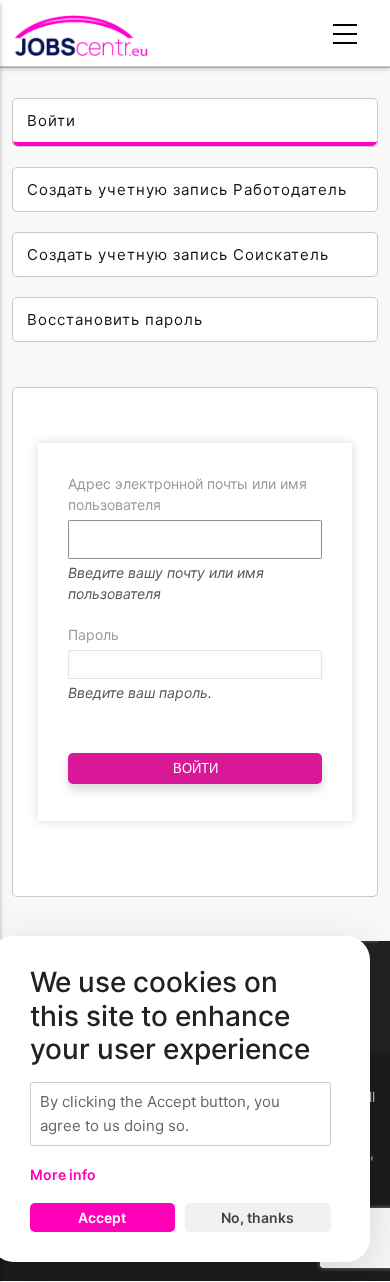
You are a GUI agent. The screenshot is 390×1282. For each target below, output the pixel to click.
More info (63, 1174)
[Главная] (81, 35)
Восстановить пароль (115, 319)
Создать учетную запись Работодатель (187, 189)
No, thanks (257, 1217)
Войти (51, 120)
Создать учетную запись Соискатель (178, 254)
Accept (102, 1217)
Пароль (93, 634)
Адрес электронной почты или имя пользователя (187, 494)
